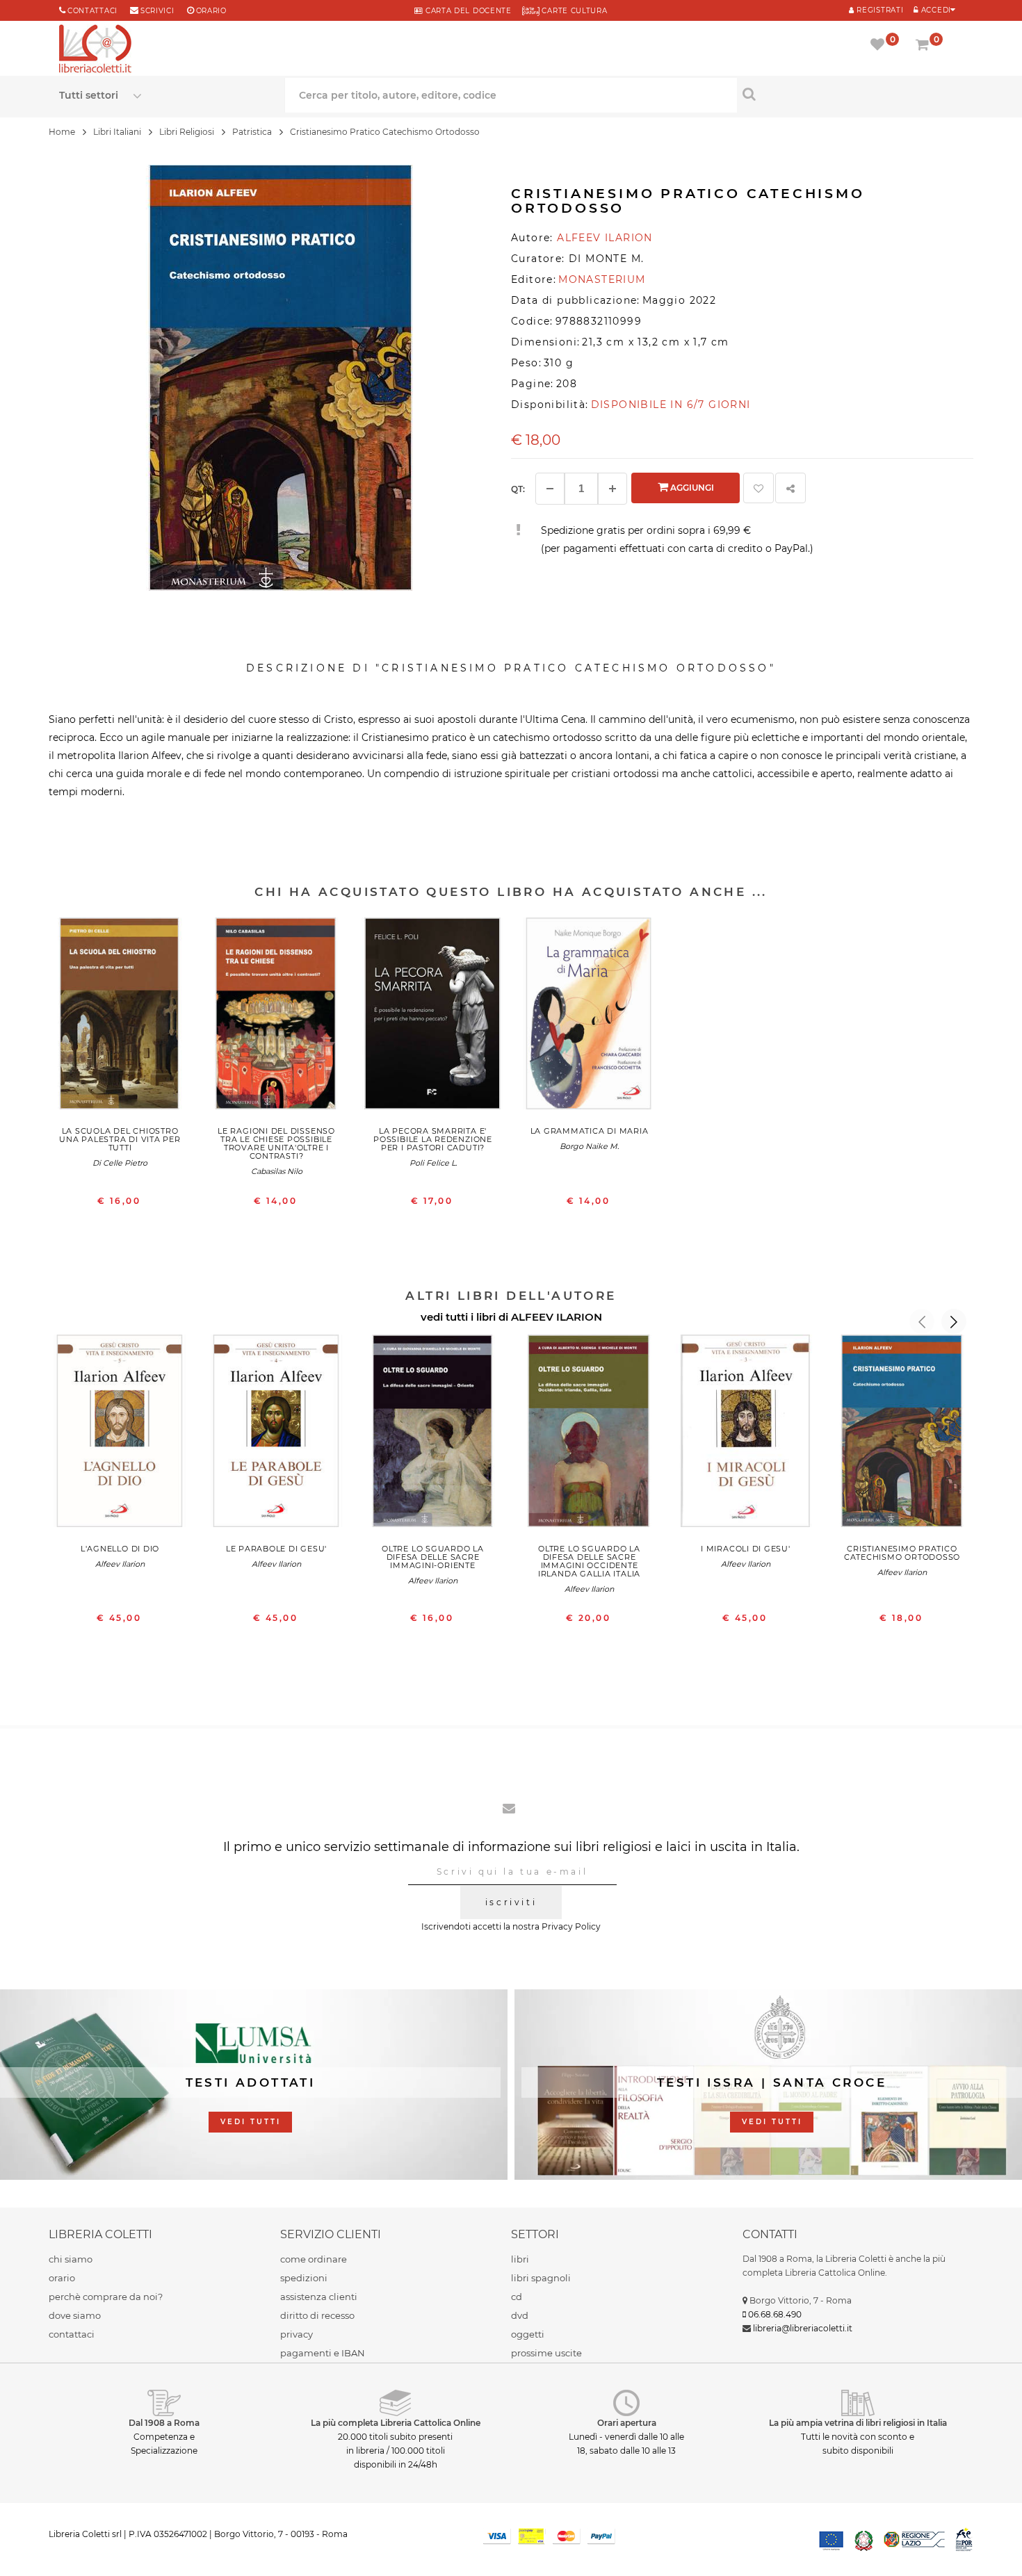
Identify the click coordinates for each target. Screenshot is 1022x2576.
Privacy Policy (571, 1926)
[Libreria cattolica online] (95, 50)
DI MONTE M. (606, 259)
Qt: (518, 489)
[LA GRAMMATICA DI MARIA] (589, 1017)
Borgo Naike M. (589, 1146)
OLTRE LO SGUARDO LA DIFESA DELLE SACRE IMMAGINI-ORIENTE (433, 1557)
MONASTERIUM (602, 279)
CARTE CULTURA (574, 11)
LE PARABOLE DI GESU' (276, 1549)
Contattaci (92, 11)
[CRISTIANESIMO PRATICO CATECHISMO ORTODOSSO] (902, 1434)
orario (211, 11)
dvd (520, 2315)
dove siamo (75, 2315)
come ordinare (314, 2259)
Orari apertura (627, 2423)
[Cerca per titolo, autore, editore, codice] (850, 94)
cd (517, 2297)
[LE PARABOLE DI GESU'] (276, 1434)
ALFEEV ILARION (557, 1317)
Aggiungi (691, 488)
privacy (297, 2334)
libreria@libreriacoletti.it (803, 2328)
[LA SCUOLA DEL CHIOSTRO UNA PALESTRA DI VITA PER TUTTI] (120, 1017)
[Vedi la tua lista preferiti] (880, 46)
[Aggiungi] (613, 489)
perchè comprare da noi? (106, 2297)
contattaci (72, 2334)
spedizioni (304, 2278)
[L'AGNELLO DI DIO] (120, 1434)
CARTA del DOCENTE (467, 11)
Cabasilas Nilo (277, 1171)
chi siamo (71, 2259)
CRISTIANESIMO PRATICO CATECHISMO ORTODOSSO (902, 1553)
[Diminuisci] (550, 489)
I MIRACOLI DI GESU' (746, 1549)
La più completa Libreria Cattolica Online (396, 2423)
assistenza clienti (319, 2297)
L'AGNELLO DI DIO (120, 1549)
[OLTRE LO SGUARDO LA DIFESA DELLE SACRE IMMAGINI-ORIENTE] (433, 1434)
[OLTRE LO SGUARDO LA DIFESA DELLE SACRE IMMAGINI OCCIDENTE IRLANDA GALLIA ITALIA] (589, 1434)
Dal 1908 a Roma (164, 2423)
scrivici (157, 11)
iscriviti (511, 1902)
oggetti (528, 2334)
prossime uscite (546, 2353)
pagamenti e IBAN (323, 2353)
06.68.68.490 (775, 2314)
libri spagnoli (541, 2278)
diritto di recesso (317, 2315)
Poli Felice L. (433, 1163)
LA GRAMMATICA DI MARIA (590, 1131)
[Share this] (790, 488)
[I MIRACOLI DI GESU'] (746, 1434)
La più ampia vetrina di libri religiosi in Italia (858, 2423)
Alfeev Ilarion (120, 1564)
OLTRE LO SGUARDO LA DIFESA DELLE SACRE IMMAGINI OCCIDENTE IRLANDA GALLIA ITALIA (589, 1561)
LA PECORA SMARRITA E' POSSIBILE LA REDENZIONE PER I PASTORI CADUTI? (433, 1139)
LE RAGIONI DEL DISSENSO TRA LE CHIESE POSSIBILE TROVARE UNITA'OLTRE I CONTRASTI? (276, 1143)
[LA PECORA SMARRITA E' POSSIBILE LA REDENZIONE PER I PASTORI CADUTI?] (433, 1017)
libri (520, 2259)
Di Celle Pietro (120, 1163)
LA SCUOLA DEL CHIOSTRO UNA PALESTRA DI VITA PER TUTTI (120, 1139)
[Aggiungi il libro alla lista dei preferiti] (759, 488)
